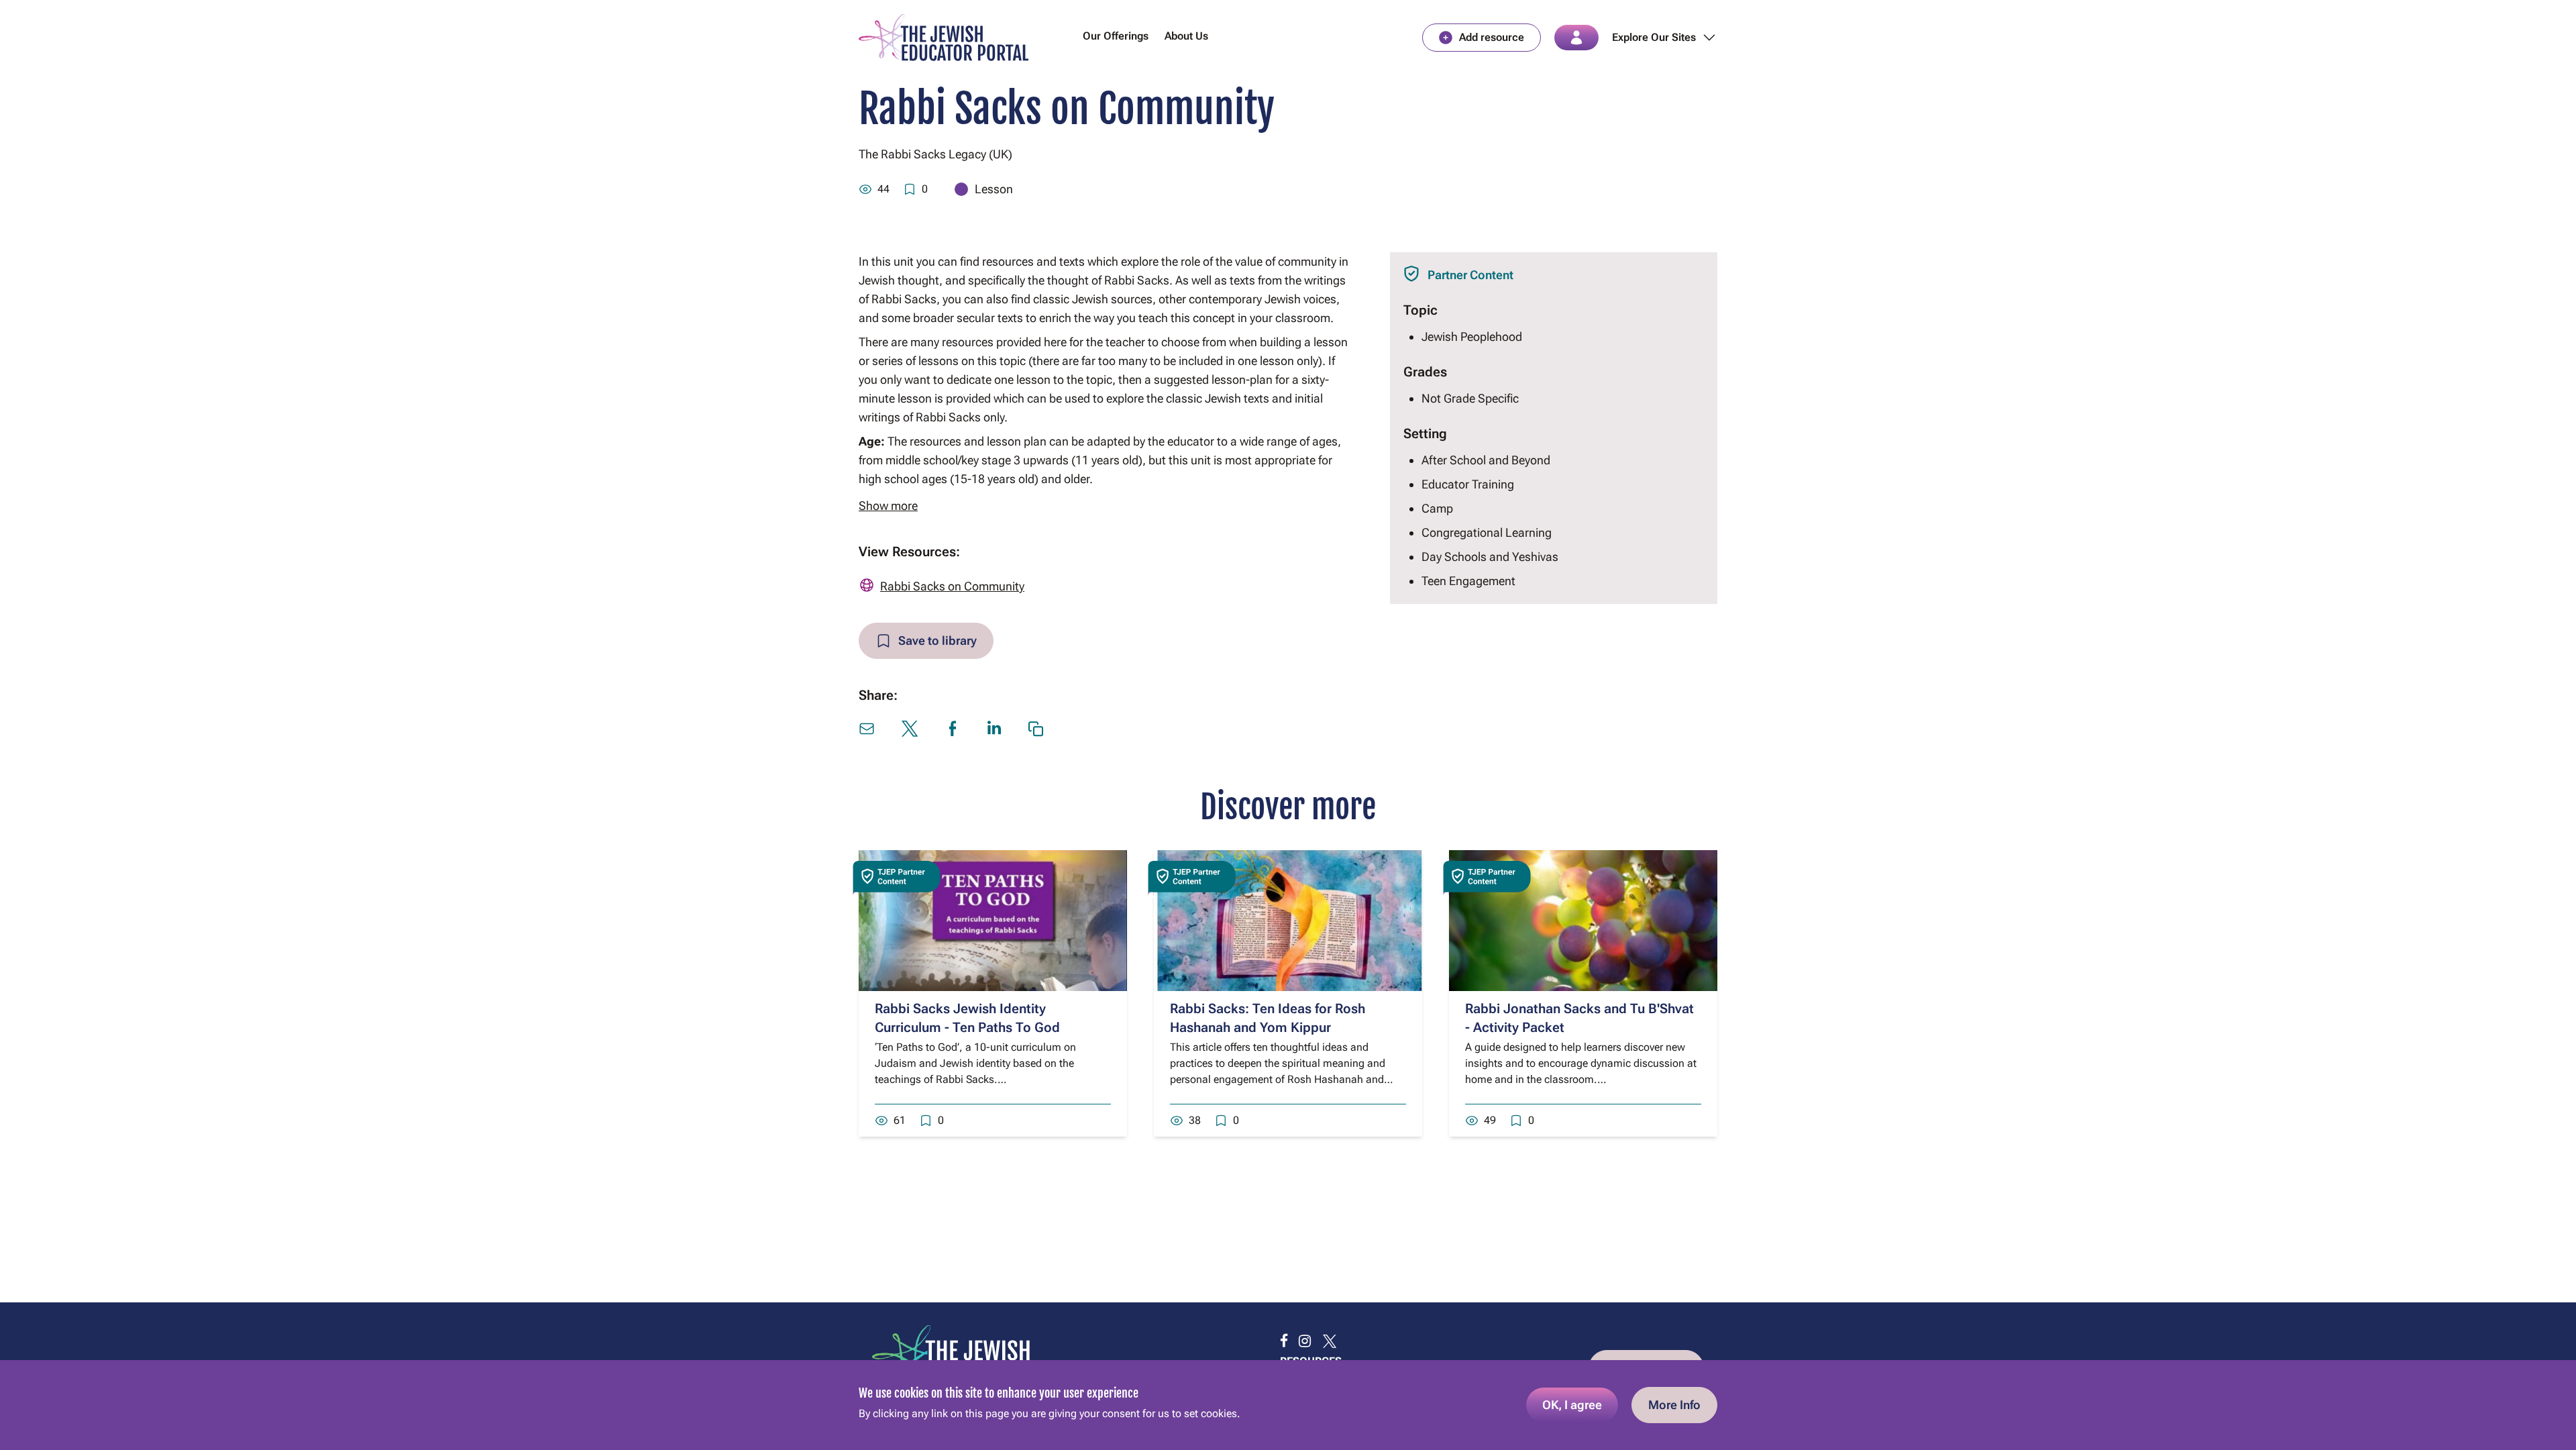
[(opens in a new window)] (1284, 1341)
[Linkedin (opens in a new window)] (994, 728)
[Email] (867, 729)
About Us (1186, 36)
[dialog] (1288, 1405)
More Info (1674, 1405)
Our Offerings (1116, 36)
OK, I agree (1572, 1405)
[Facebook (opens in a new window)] (953, 729)
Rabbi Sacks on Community (952, 586)
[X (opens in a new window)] (910, 729)
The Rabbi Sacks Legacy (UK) (935, 154)
